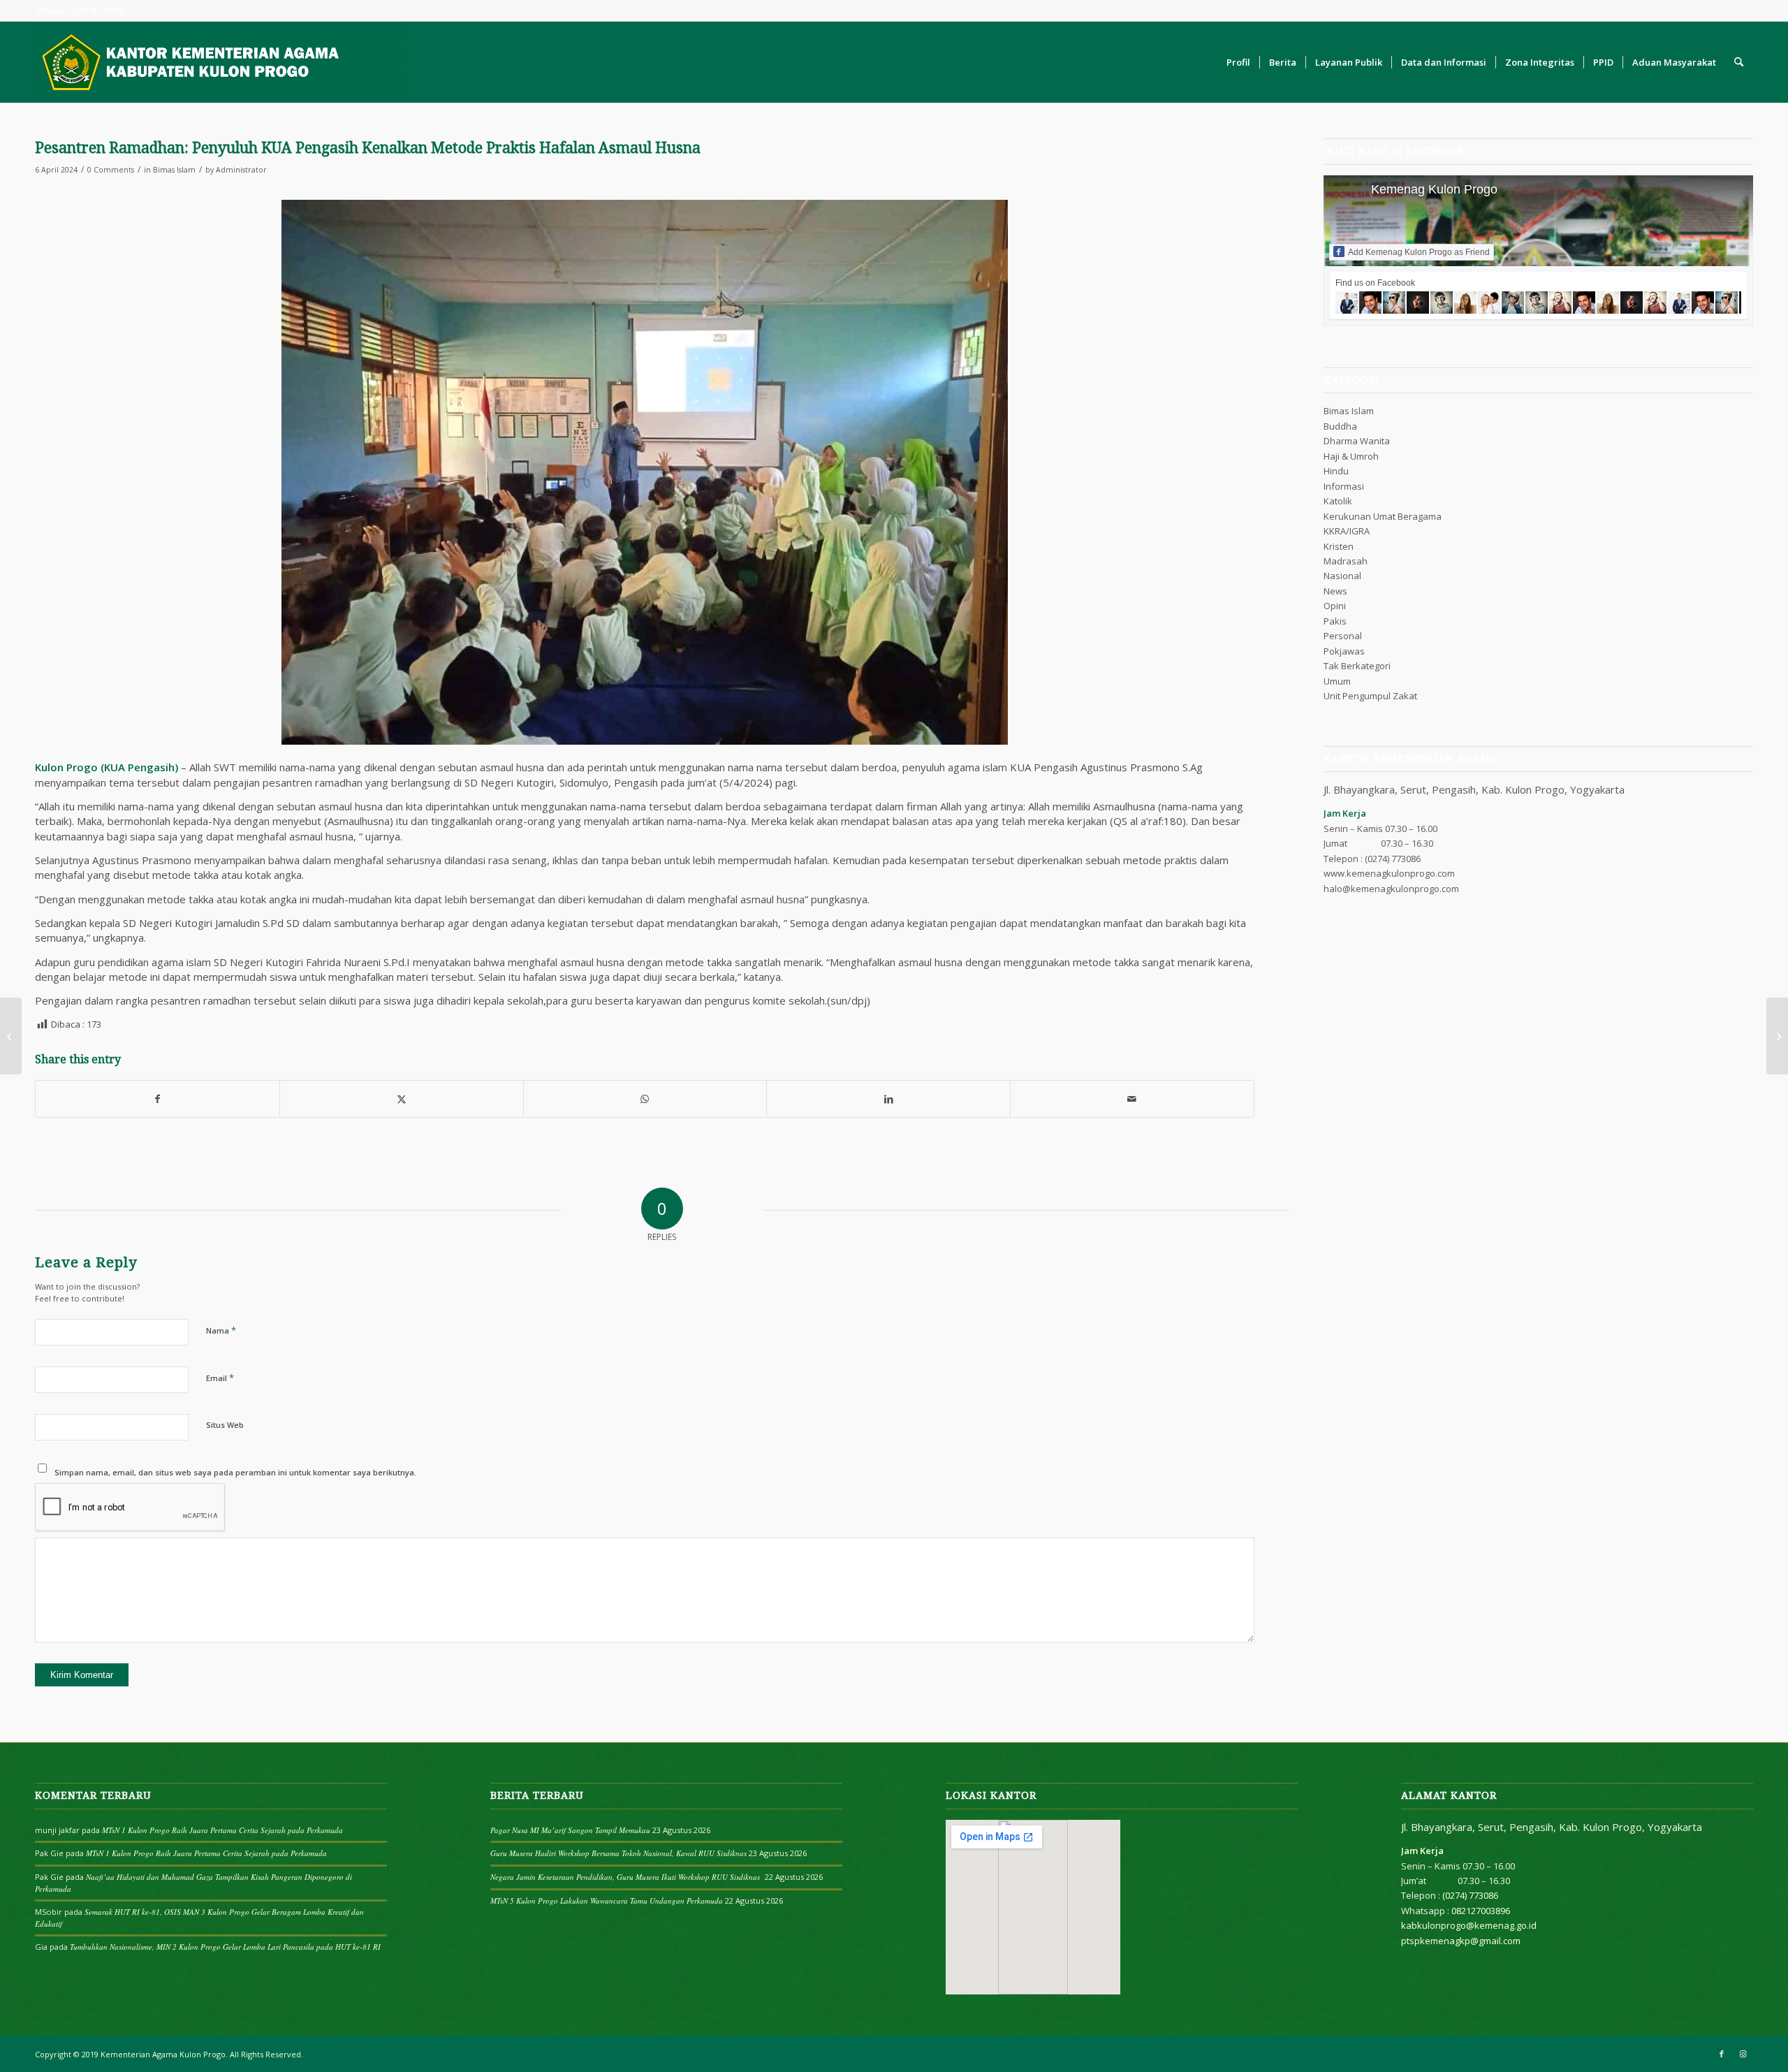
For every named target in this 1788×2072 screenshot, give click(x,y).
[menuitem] (1238, 62)
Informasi (1344, 486)
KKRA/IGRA (1347, 531)
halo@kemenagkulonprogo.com (1391, 889)
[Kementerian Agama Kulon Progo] (219, 62)
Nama (221, 1330)
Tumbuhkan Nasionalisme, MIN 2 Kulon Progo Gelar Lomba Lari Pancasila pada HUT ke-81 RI (225, 1947)
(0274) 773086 (1393, 859)
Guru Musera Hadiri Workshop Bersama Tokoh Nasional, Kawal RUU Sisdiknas (618, 1853)
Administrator (241, 170)
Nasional (1342, 576)
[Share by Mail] (1132, 1099)
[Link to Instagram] (1743, 2054)
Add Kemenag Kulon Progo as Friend (1419, 252)
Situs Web (225, 1425)
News (1335, 591)
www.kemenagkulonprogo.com (1389, 873)
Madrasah (1346, 561)
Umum (1337, 681)
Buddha (1340, 426)
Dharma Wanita (1357, 441)
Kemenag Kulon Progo (1434, 189)
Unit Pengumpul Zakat (1370, 696)
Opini (1335, 606)
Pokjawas (1344, 651)
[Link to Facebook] (1722, 2054)
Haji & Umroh (1351, 456)
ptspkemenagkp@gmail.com (1461, 1941)
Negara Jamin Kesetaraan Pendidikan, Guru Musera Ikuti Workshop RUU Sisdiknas (626, 1877)
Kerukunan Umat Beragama (1383, 516)
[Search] (1739, 62)
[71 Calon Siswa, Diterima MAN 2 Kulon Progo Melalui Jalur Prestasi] (11, 1036)
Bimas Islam (174, 170)
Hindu (1336, 471)
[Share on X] (402, 1099)
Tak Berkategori (1357, 666)
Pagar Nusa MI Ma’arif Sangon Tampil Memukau (570, 1830)
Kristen (1339, 546)
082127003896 (1481, 1911)
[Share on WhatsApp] (645, 1099)
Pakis (1335, 621)
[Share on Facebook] (157, 1099)
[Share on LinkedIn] (888, 1099)
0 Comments (111, 170)
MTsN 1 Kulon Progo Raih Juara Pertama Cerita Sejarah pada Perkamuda (222, 1830)
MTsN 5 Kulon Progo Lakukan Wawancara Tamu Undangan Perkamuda (607, 1900)
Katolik (1338, 501)
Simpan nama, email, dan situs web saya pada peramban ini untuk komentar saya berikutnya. (235, 1472)
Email (220, 1378)
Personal (1343, 636)
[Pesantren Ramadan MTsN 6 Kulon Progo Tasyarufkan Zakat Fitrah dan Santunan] (1777, 1036)
